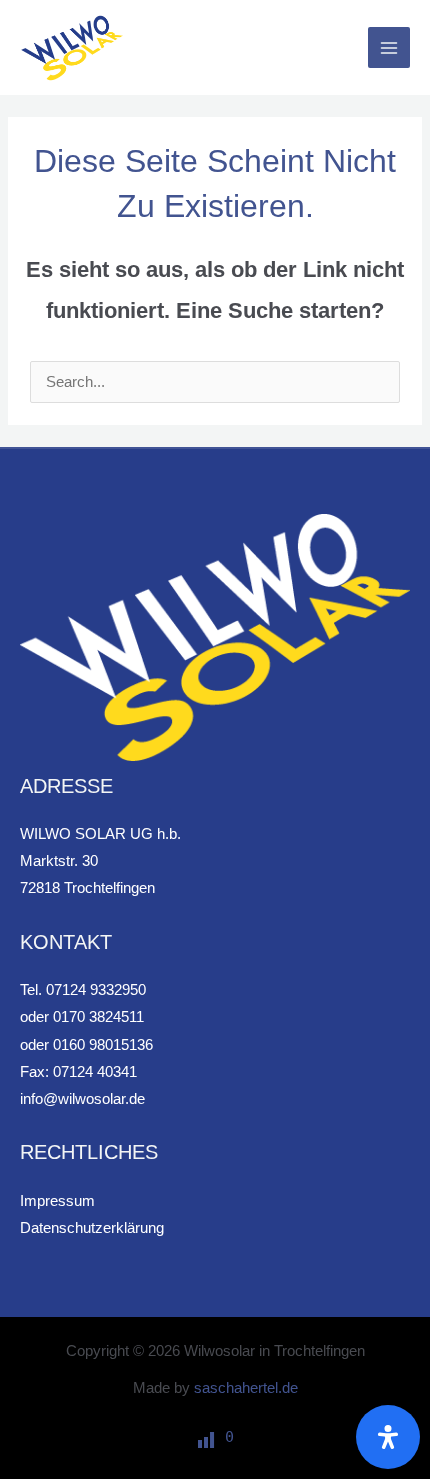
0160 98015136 (103, 1045)
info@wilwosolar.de (82, 1099)
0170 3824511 (98, 1017)
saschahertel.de (246, 1388)
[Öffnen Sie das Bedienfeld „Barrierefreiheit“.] (388, 1437)
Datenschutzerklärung (92, 1228)
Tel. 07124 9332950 (83, 990)
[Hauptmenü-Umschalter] (389, 48)
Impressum (57, 1201)
